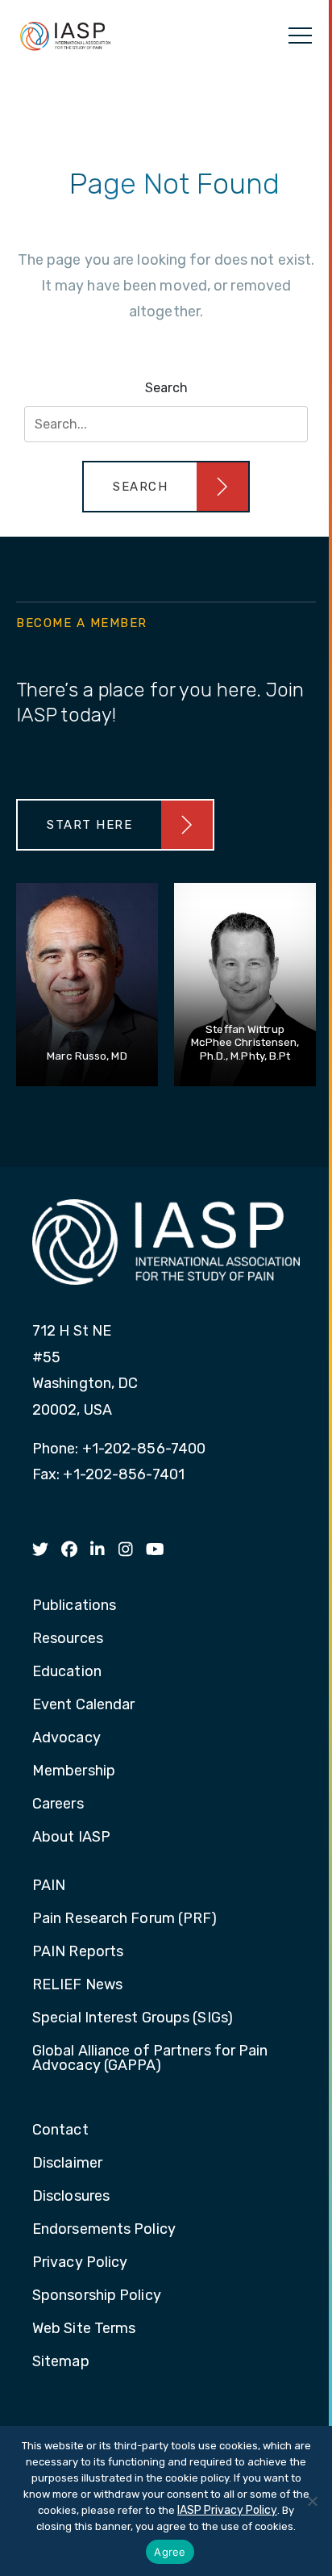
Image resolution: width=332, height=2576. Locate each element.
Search (166, 388)
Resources (68, 1639)
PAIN (49, 1886)
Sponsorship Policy (97, 2296)
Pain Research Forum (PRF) (125, 1919)
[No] (312, 2501)
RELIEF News (77, 1985)
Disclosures (71, 2197)
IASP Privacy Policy (227, 2510)
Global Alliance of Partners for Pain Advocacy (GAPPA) (150, 2059)
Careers (58, 1804)
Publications (74, 1606)
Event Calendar (83, 1705)
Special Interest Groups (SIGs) (133, 2018)
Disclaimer (67, 2164)
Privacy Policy (80, 2263)
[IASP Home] (65, 36)
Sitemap (61, 2362)
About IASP (71, 1838)
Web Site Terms (84, 2329)
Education (67, 1672)
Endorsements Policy (104, 2230)
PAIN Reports (78, 1952)
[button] (166, 487)
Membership (74, 1771)
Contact (60, 2131)
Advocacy (66, 1738)
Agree (170, 2552)
